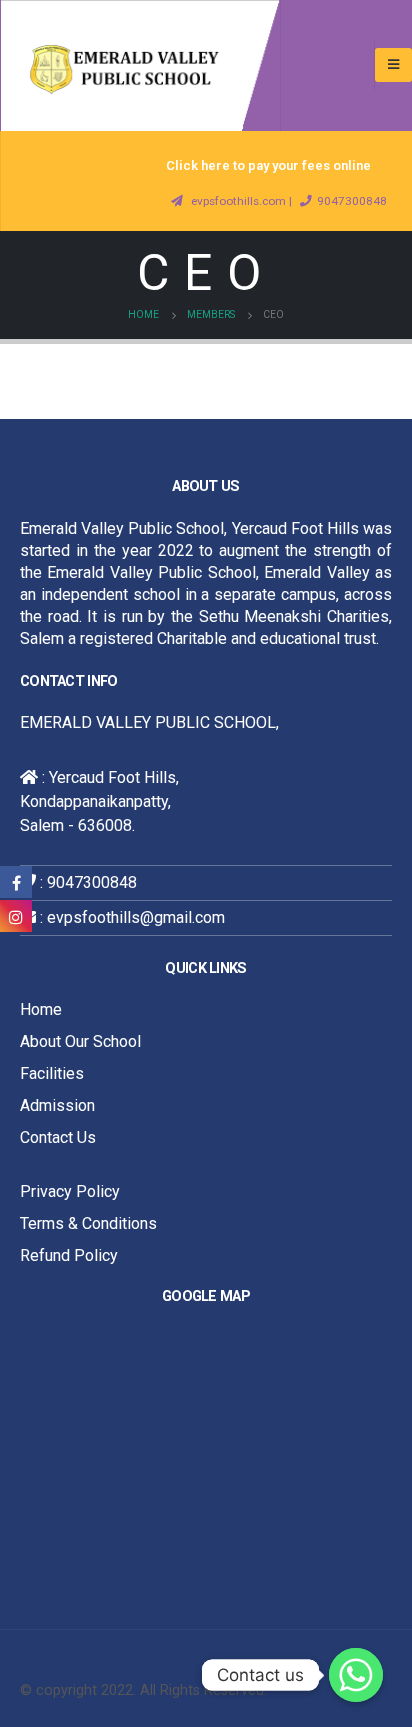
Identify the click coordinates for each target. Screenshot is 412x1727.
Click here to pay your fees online (268, 165)
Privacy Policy (70, 1191)
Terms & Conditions (88, 1223)
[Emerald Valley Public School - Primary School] (140, 65)
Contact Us (58, 1137)
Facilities (52, 1073)
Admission (57, 1105)
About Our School (80, 1041)
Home (41, 1009)
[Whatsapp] (356, 1675)
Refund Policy (69, 1255)
